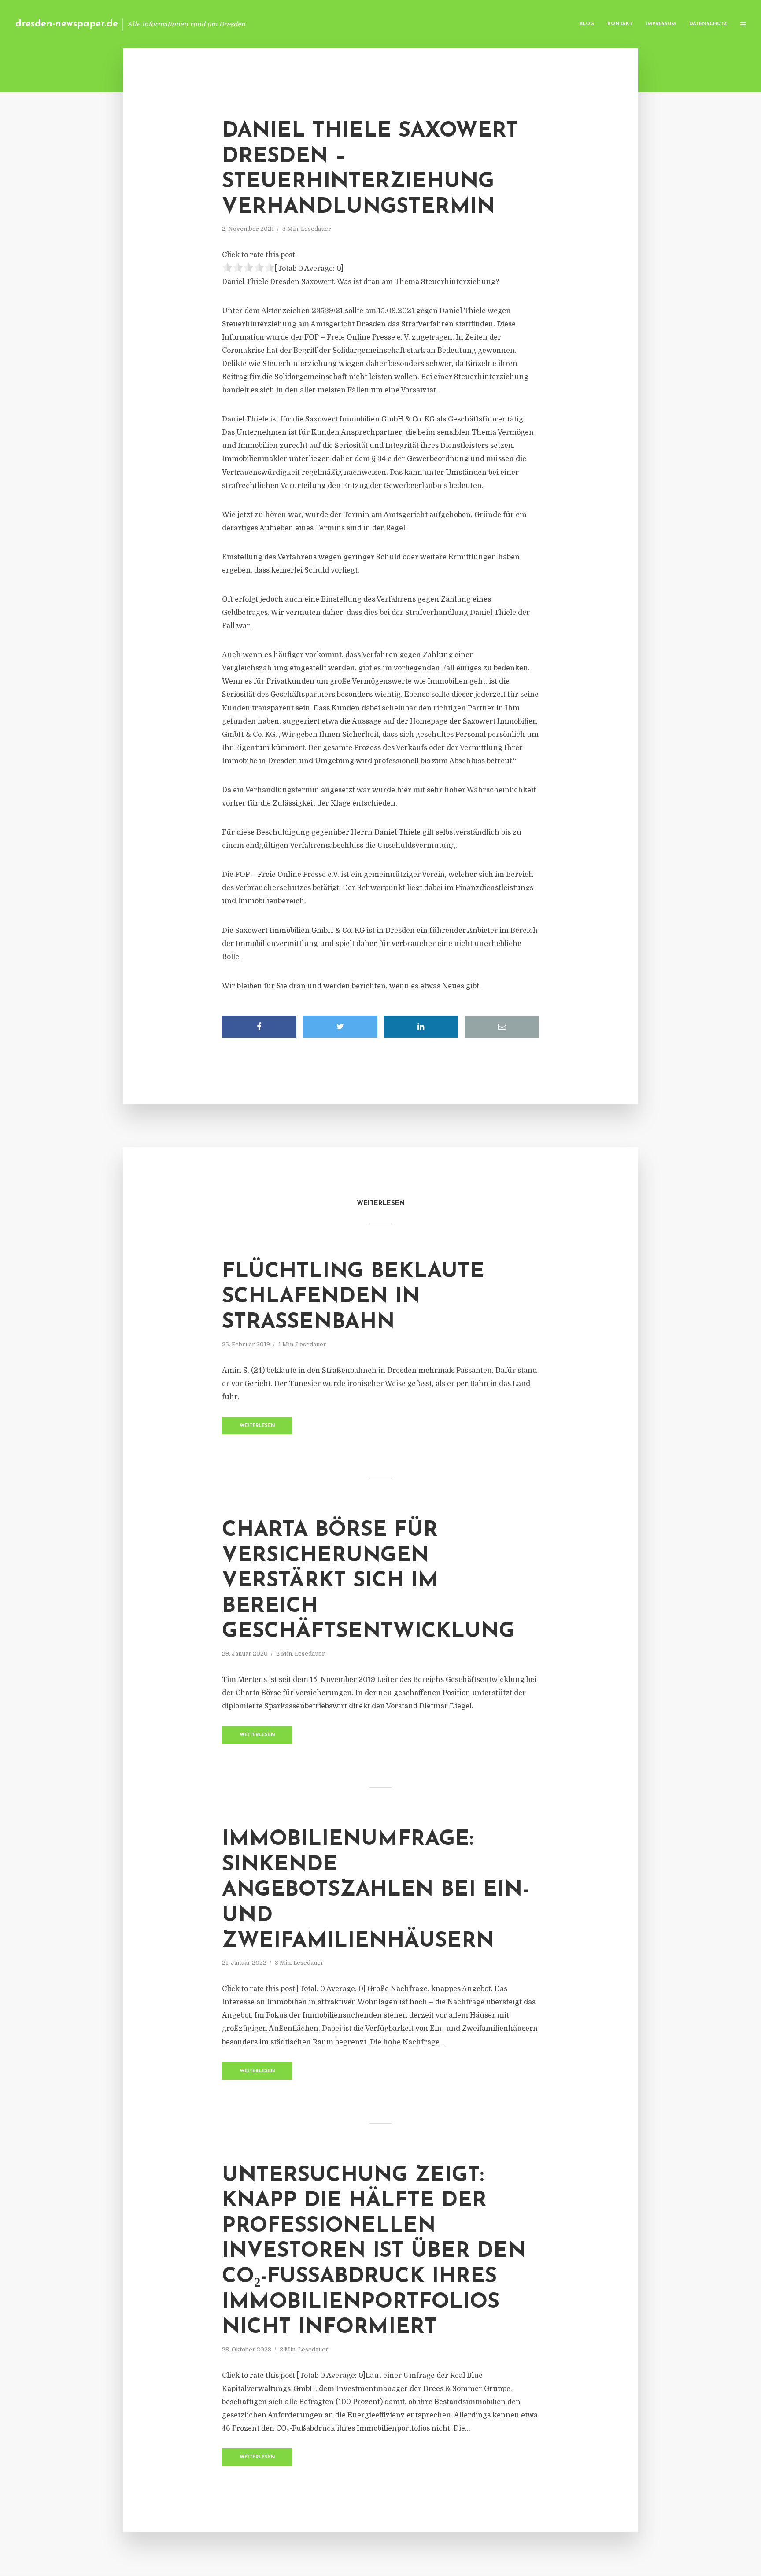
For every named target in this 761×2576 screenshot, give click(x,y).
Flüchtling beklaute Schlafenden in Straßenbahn (353, 1297)
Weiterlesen (257, 1426)
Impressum (661, 24)
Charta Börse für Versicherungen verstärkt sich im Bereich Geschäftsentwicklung (368, 1581)
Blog (587, 24)
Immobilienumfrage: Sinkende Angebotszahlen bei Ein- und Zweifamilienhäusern (375, 1890)
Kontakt (620, 24)
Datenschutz (708, 24)
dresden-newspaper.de (67, 24)
